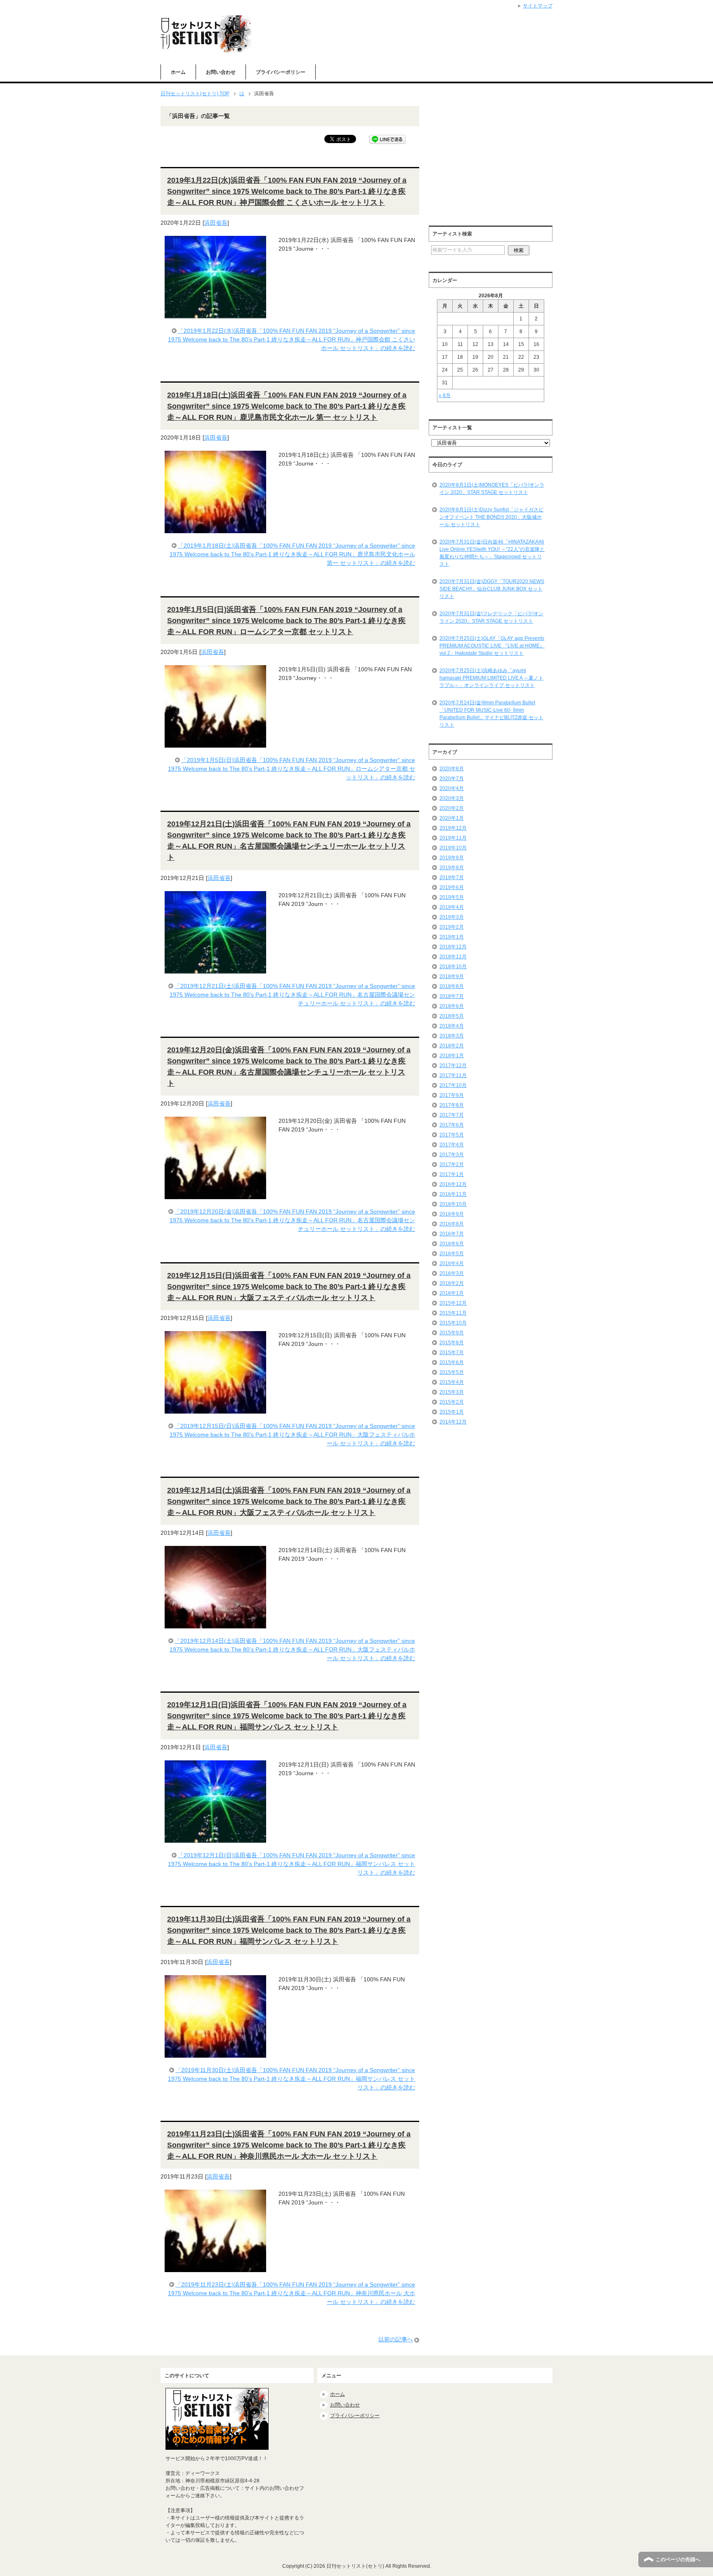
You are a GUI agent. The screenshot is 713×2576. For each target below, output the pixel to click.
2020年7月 (452, 779)
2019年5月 (452, 897)
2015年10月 (453, 1323)
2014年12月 (453, 1422)
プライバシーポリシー (281, 72)
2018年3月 (452, 1036)
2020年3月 (452, 798)
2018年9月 (452, 976)
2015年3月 (452, 1392)
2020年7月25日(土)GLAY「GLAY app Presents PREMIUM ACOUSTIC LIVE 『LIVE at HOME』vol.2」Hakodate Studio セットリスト (492, 646)
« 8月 (445, 395)
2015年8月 (452, 1343)
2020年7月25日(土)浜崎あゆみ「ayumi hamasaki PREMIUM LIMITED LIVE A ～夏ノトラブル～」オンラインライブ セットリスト (491, 678)
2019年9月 (452, 858)
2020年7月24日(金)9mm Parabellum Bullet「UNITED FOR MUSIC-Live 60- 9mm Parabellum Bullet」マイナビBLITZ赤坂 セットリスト (491, 714)
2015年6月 (452, 1362)
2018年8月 (452, 986)
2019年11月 (453, 838)
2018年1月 (452, 1056)
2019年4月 (452, 907)
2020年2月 (452, 808)
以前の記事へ (396, 2339)
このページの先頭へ (678, 2560)
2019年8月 (452, 868)
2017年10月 (453, 1085)
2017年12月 (453, 1066)
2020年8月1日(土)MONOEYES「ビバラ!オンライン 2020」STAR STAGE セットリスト (492, 489)
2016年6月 (452, 1244)
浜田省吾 (216, 223)
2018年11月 (453, 957)
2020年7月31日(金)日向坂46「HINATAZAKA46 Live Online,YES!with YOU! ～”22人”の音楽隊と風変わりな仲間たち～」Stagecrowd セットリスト (492, 553)
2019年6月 (452, 887)
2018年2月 (452, 1046)
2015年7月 (452, 1353)
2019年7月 (452, 877)
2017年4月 (452, 1145)
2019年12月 (453, 828)
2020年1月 (452, 818)
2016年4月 (452, 1263)
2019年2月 (452, 927)
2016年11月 (453, 1194)
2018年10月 (453, 967)
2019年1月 (452, 937)
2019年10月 (453, 848)
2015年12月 (453, 1303)
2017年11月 (453, 1075)
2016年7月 (452, 1234)
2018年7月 (452, 996)
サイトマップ (538, 6)
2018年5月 (452, 1016)
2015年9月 (452, 1333)
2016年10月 (453, 1204)
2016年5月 (452, 1254)
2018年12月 (453, 947)
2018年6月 (452, 1006)
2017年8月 (452, 1105)
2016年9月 (452, 1214)
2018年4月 (452, 1026)
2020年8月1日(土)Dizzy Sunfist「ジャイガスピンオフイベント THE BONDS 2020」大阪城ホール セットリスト (491, 517)
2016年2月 (452, 1283)
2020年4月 (452, 788)
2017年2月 (452, 1164)
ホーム (178, 72)
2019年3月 (452, 917)
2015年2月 (452, 1402)
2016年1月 (452, 1293)
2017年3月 (452, 1155)
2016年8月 (452, 1224)
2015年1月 (452, 1412)
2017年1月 (452, 1174)
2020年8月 (452, 769)
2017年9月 (452, 1095)
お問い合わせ (221, 72)
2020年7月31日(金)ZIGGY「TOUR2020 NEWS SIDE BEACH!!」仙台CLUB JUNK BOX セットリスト (492, 589)
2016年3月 (452, 1273)
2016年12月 (453, 1184)
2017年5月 (452, 1135)
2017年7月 (452, 1115)
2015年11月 (453, 1313)
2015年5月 (452, 1372)
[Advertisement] (498, 164)
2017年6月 (452, 1125)
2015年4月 (452, 1382)
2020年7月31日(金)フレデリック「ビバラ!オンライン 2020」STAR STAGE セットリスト (491, 617)
